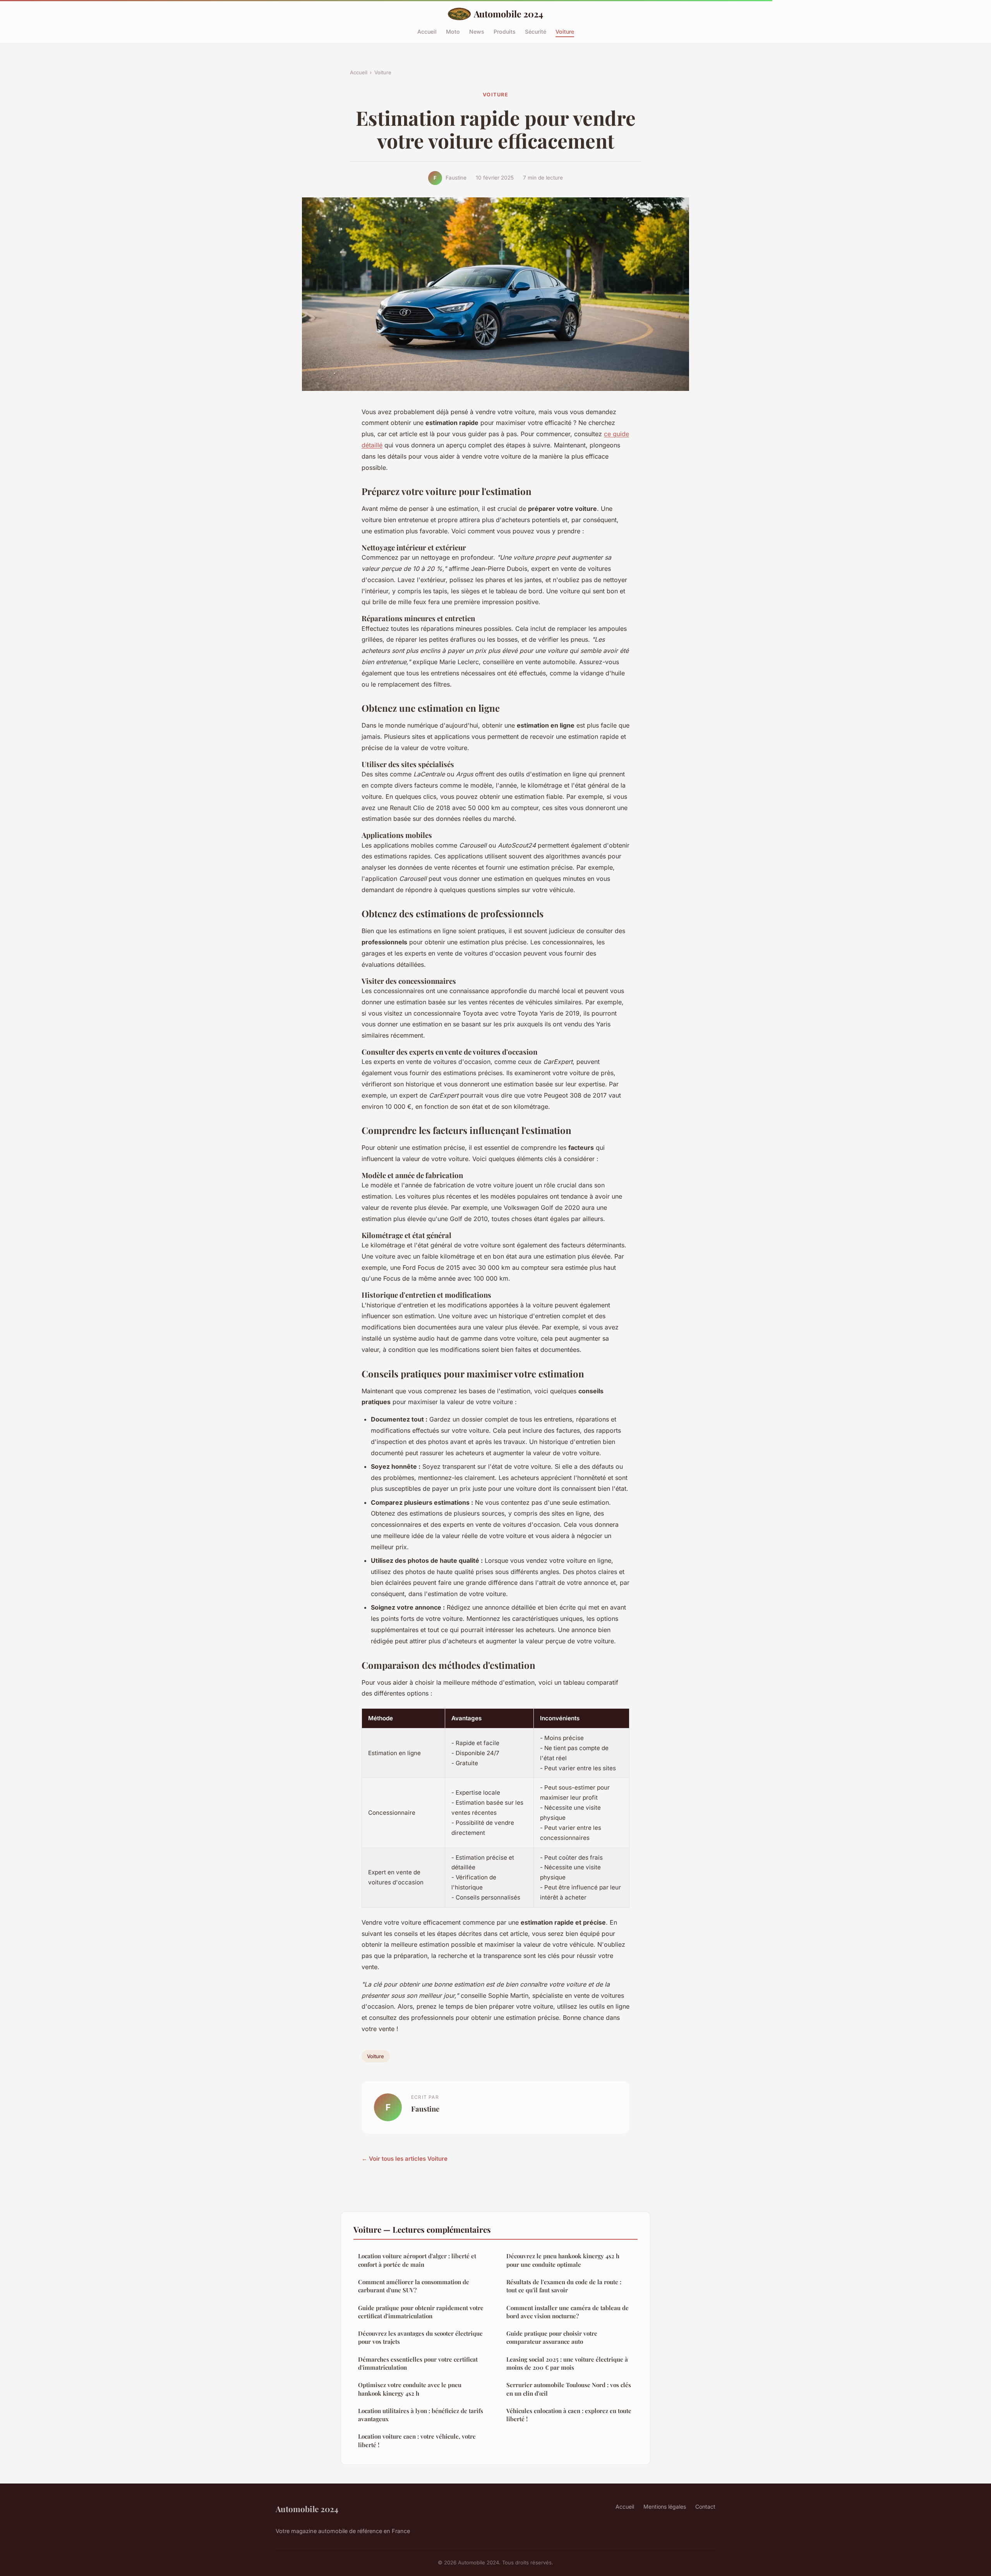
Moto (453, 31)
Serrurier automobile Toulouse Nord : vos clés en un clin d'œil (569, 2389)
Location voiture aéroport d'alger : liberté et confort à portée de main (417, 2260)
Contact (705, 2507)
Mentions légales (665, 2507)
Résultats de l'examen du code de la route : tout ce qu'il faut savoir (564, 2286)
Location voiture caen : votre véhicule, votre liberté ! (417, 2440)
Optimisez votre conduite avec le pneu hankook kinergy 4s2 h (410, 2389)
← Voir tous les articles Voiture (405, 2159)
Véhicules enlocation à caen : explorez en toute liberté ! (569, 2415)
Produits (505, 31)
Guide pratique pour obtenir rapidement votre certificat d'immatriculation (421, 2312)
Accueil (427, 31)
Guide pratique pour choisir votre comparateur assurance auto (552, 2337)
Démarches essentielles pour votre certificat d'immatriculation (418, 2363)
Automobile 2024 (508, 14)
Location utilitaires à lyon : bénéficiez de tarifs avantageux (421, 2415)
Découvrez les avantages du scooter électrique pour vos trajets (420, 2337)
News (477, 31)
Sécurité (536, 31)
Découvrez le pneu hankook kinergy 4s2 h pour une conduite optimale (563, 2260)
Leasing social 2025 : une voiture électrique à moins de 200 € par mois (567, 2363)
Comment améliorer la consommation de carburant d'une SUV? (414, 2286)
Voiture (565, 31)
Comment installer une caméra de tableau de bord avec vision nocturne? (568, 2312)
